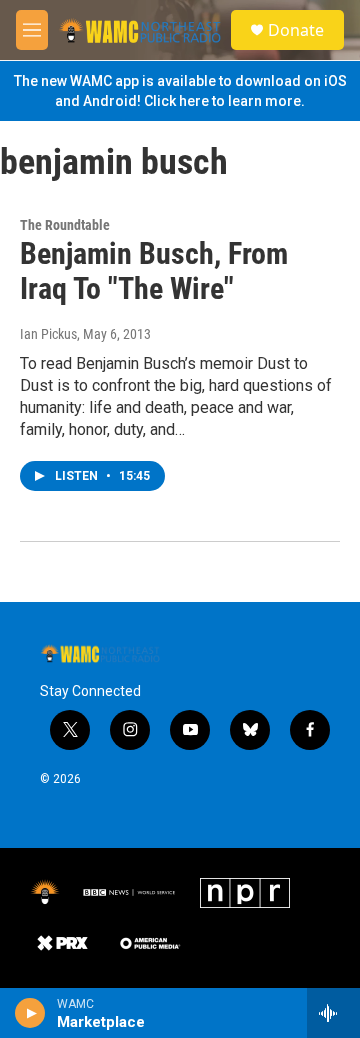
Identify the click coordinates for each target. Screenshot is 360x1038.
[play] (30, 1013)
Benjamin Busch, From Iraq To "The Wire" (154, 271)
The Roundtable (65, 225)
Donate (296, 30)
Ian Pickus (48, 334)
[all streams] (333, 1013)
